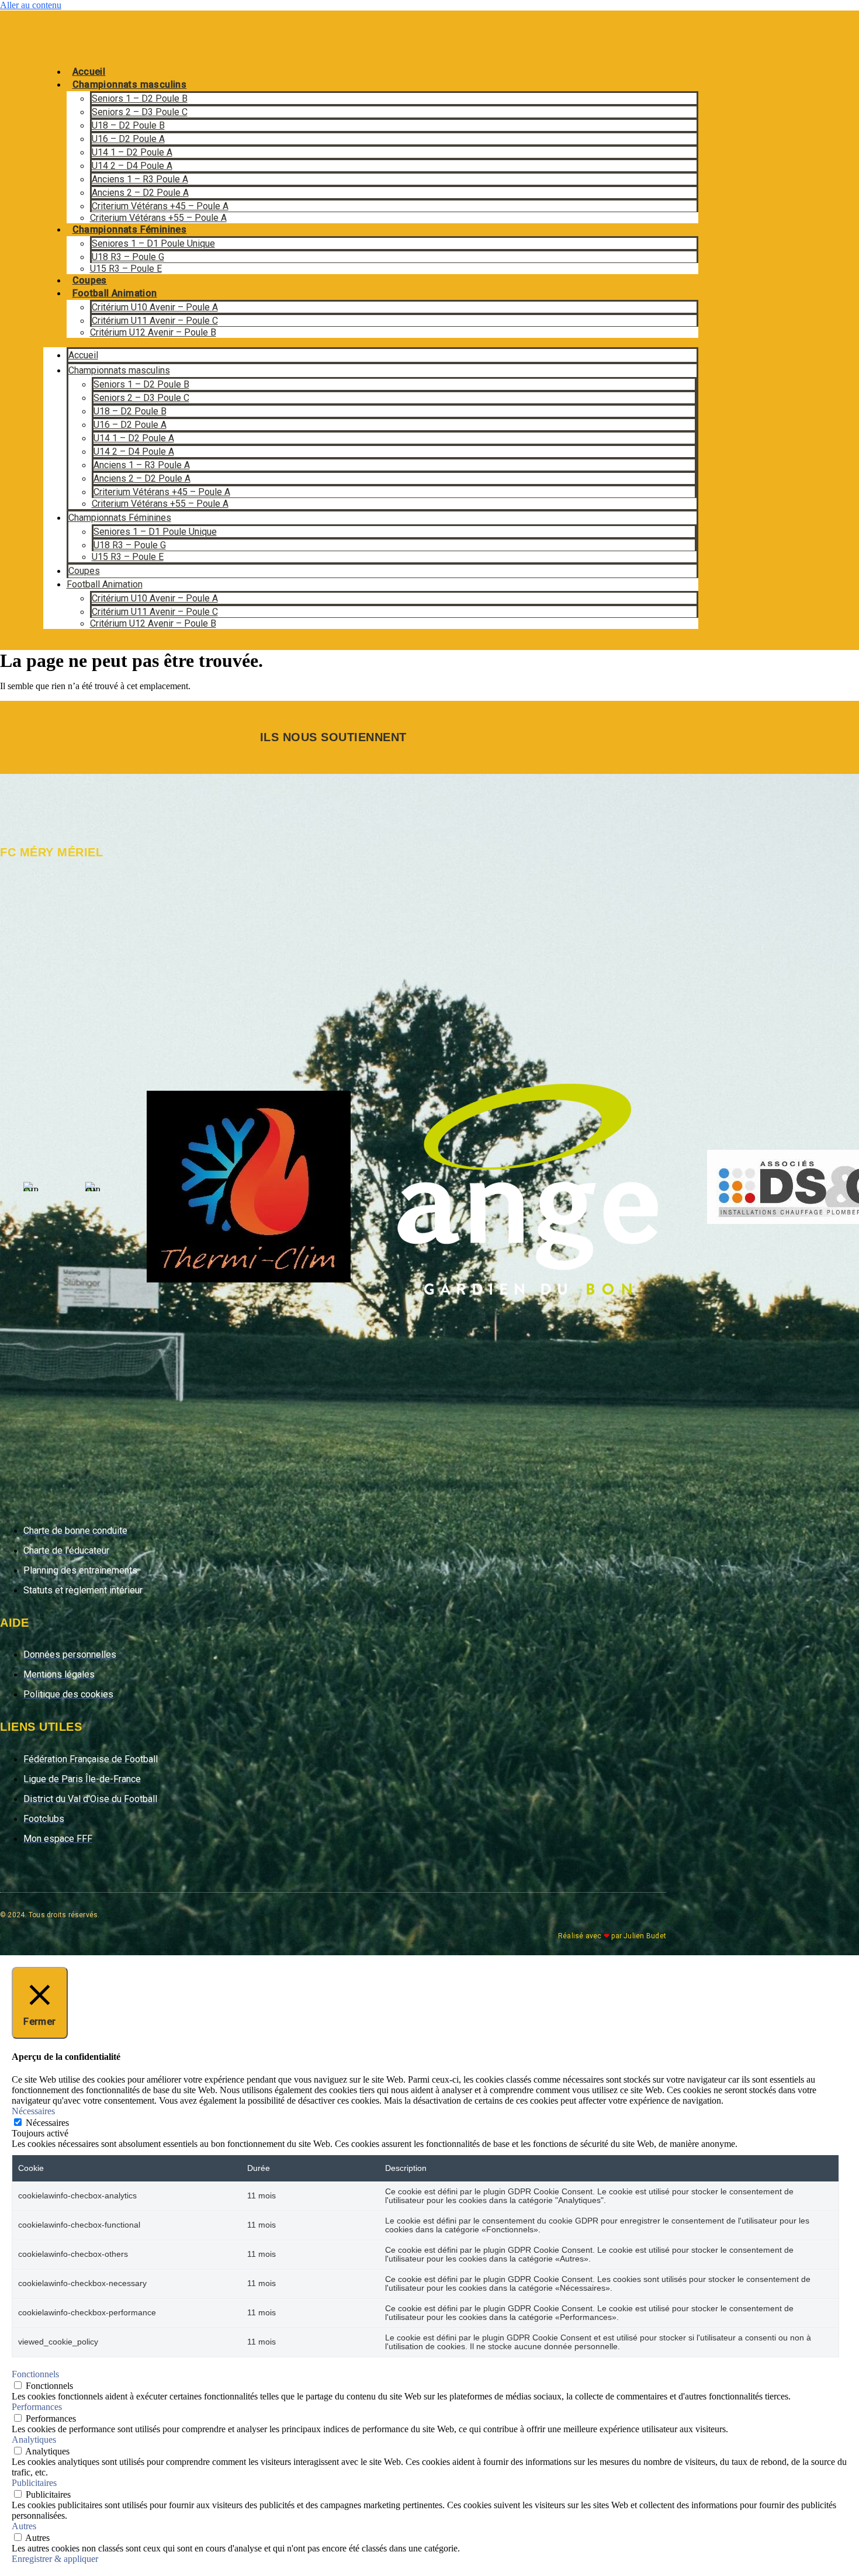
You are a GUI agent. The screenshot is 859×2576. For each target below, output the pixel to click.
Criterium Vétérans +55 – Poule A (158, 218)
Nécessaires (47, 2123)
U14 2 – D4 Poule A (132, 166)
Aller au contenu (31, 5)
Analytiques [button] (34, 2440)
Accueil (89, 72)
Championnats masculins (130, 84)
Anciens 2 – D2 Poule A (140, 193)
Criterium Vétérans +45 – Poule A (160, 206)
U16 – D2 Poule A (128, 139)
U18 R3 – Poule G (128, 257)
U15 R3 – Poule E (126, 269)
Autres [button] (24, 2526)
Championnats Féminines (130, 229)
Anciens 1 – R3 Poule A (140, 179)
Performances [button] (37, 2407)
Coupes (90, 280)
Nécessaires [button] (33, 2111)
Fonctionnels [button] (35, 2374)
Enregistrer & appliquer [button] (55, 2559)
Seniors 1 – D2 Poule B (140, 98)
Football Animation (115, 293)
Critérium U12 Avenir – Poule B (153, 332)
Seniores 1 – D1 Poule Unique (153, 243)
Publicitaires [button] (34, 2483)
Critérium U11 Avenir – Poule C (155, 321)
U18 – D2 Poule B (128, 125)
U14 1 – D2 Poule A (132, 152)
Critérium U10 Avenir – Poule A (155, 307)
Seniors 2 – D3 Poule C (140, 112)
